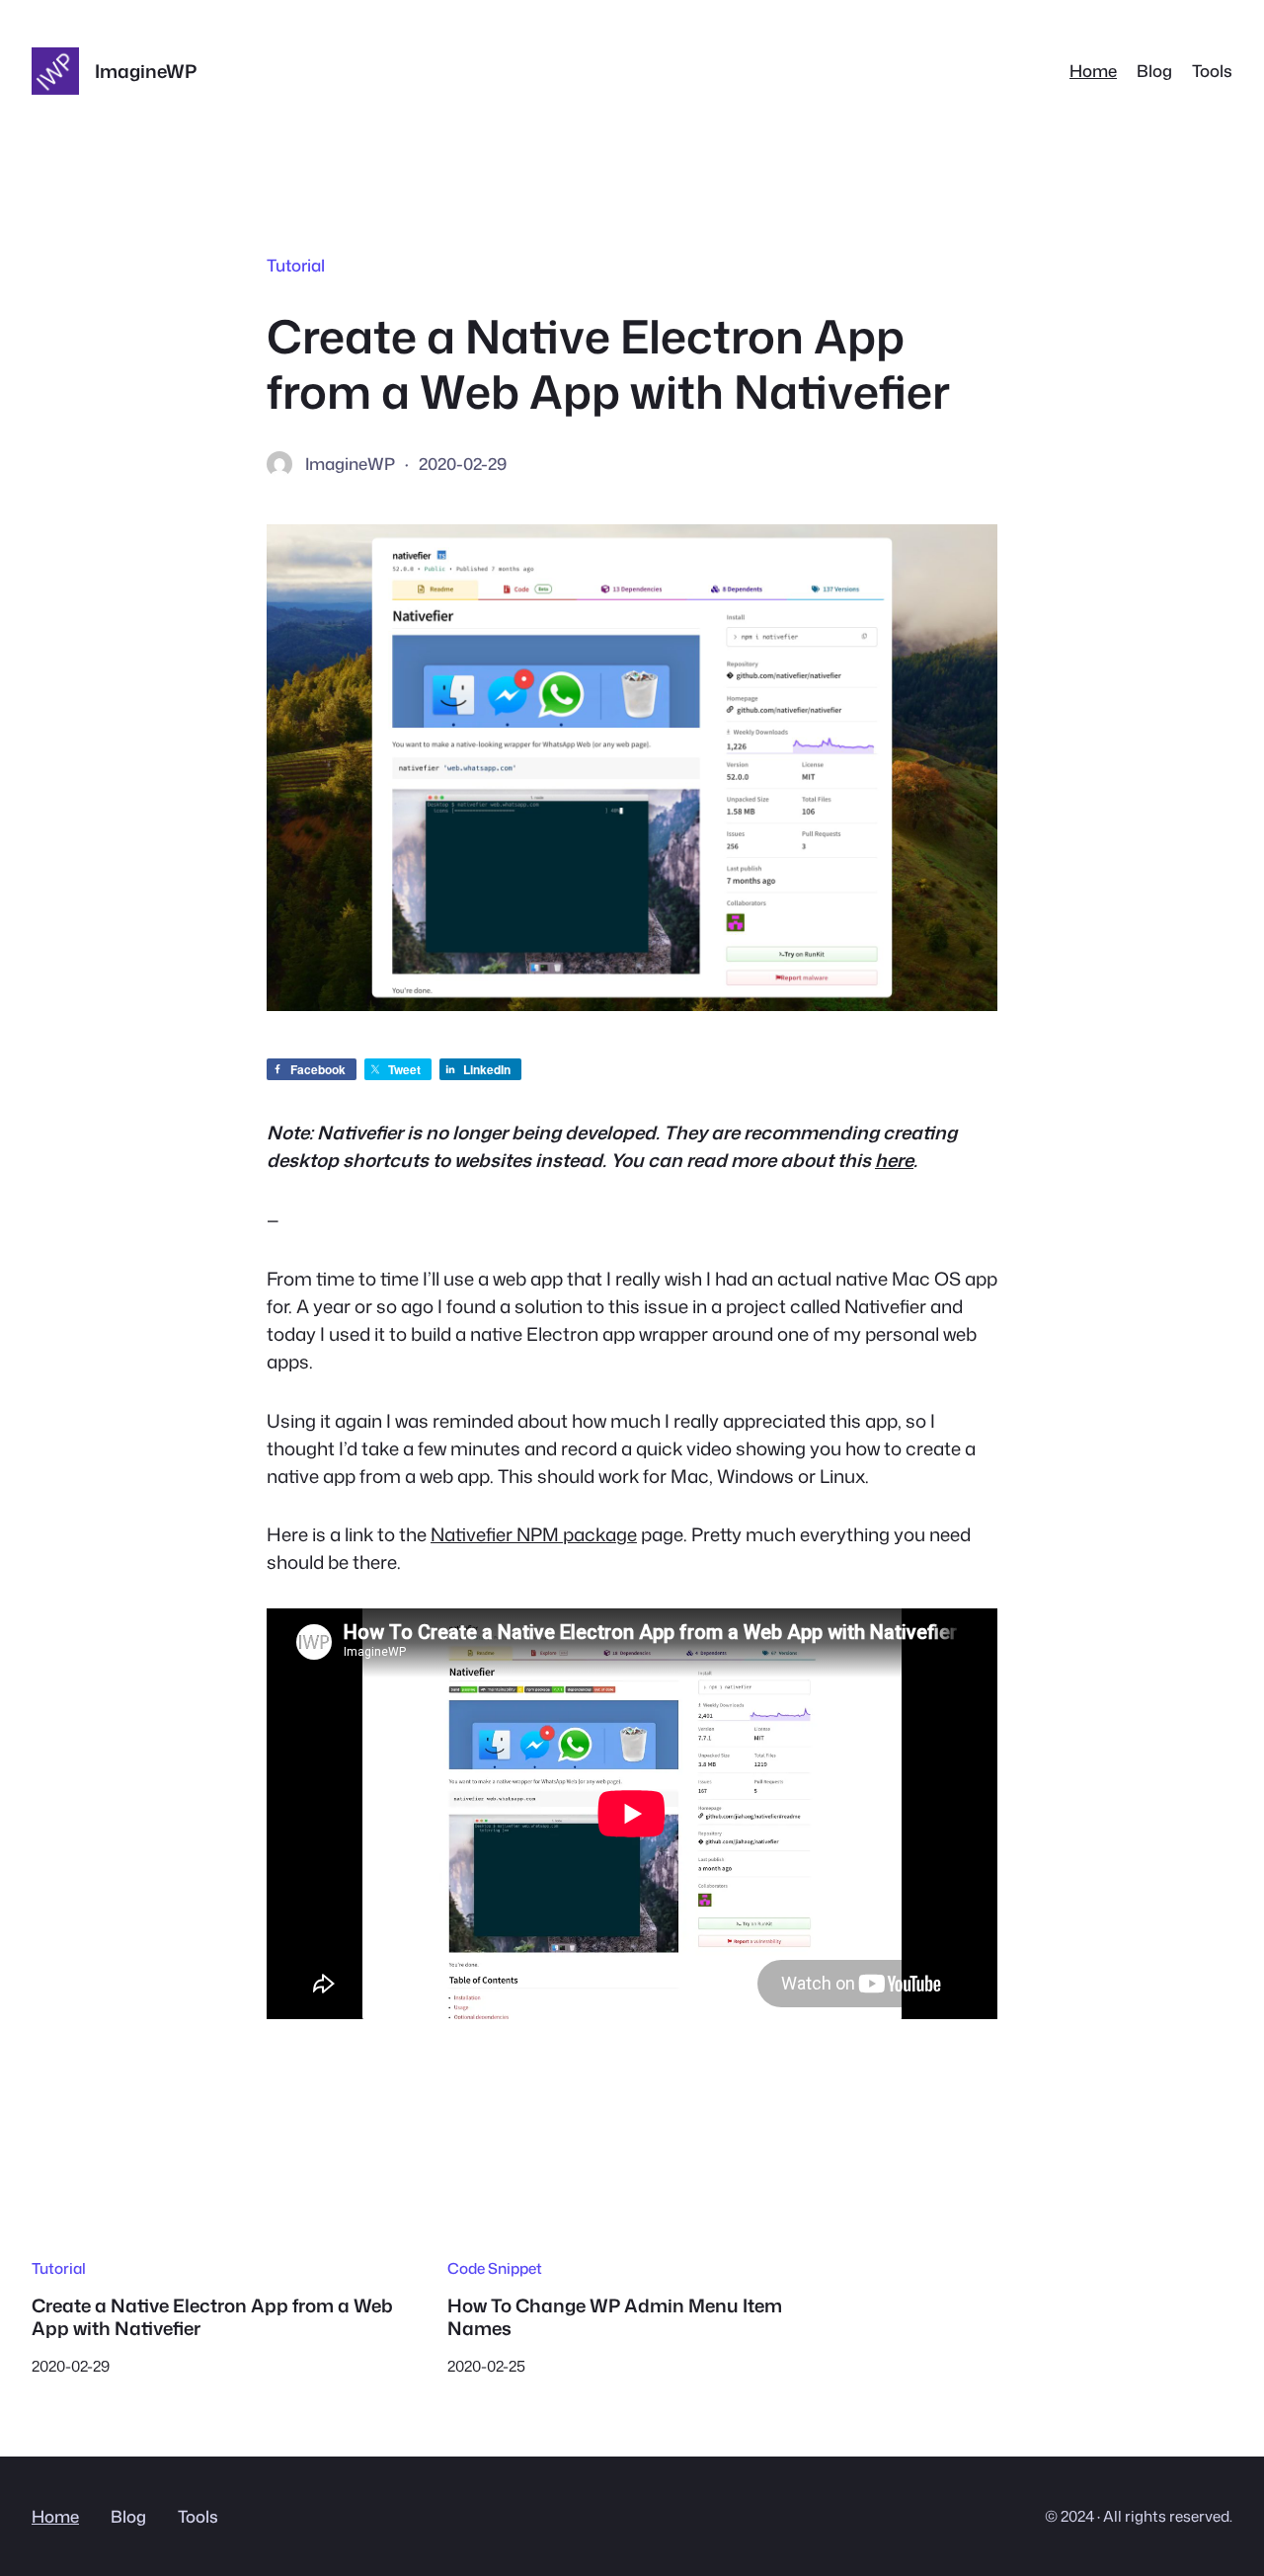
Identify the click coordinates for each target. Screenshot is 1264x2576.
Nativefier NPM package (534, 1534)
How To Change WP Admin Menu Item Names (615, 2317)
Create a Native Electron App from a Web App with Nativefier (212, 2317)
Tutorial (296, 265)
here (894, 1160)
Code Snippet (495, 2268)
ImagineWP (146, 71)
